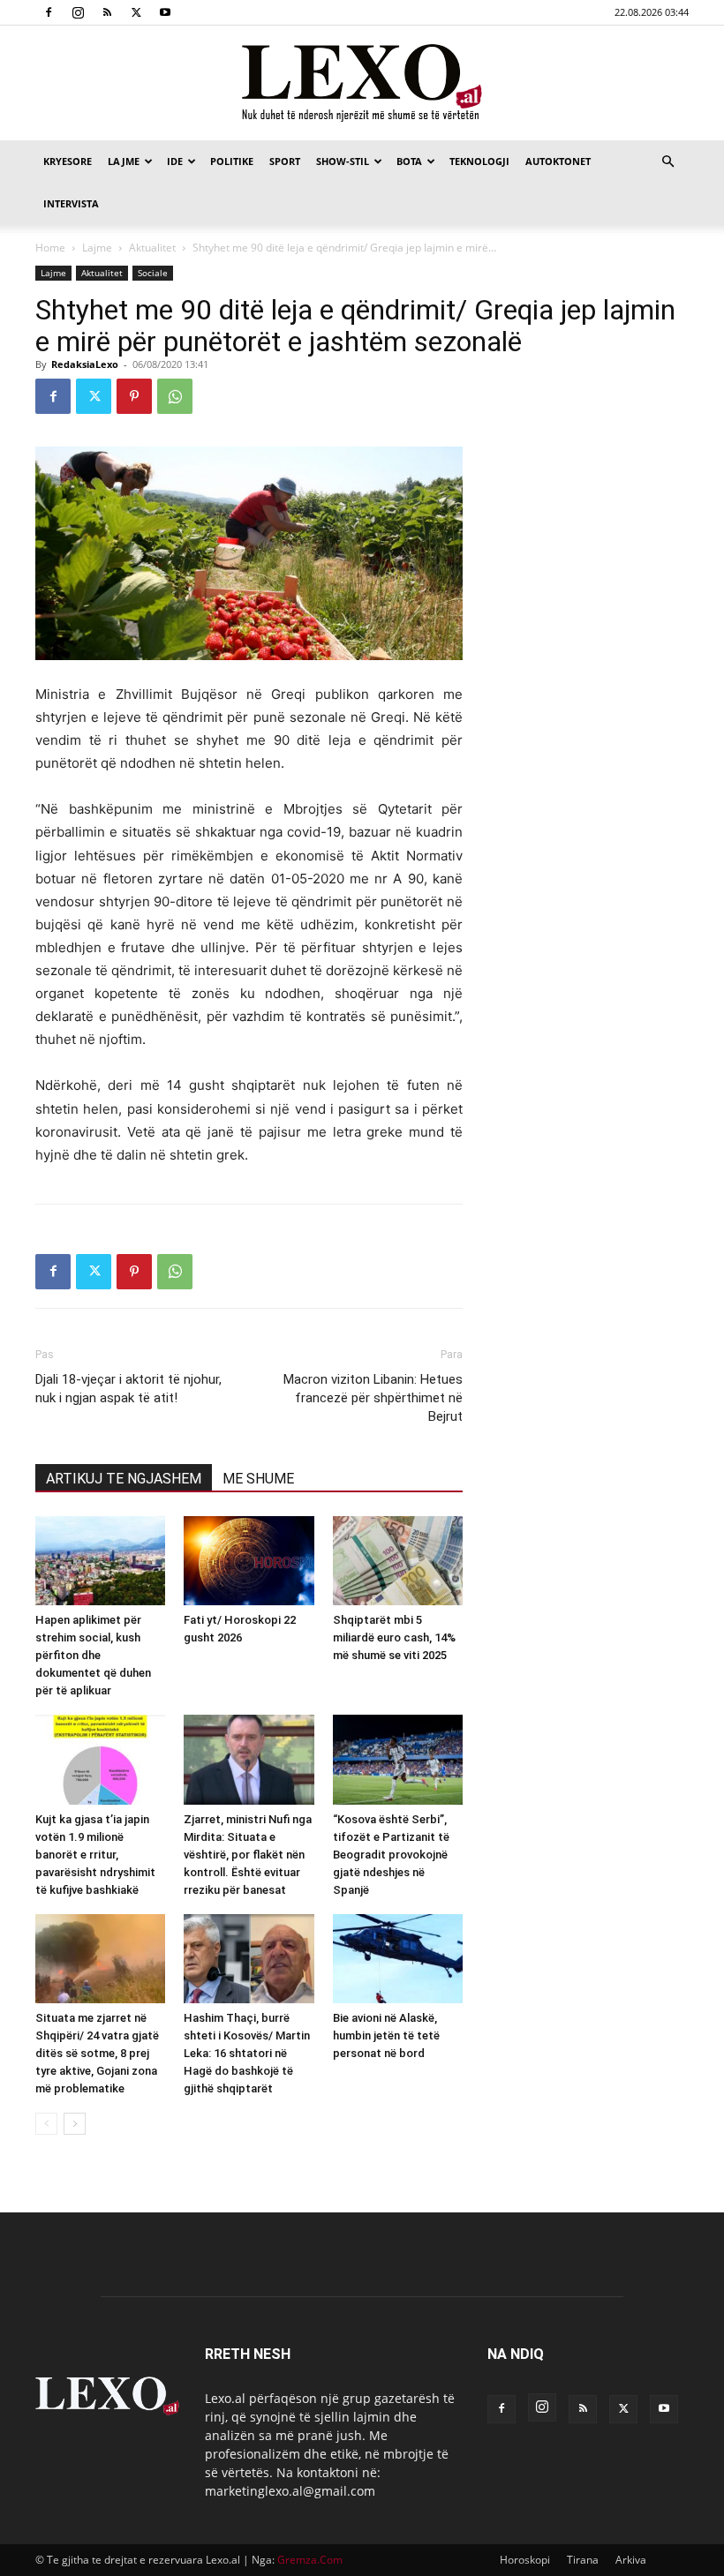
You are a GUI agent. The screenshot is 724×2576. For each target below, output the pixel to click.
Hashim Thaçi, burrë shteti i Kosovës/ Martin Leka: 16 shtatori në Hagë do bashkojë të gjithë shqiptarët (247, 2053)
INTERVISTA (71, 203)
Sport (285, 161)
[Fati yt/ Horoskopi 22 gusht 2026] (249, 1561)
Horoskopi (525, 2560)
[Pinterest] (134, 396)
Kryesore (68, 161)
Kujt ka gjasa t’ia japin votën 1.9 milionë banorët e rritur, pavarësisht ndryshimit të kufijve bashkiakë (95, 1855)
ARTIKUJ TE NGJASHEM (124, 1479)
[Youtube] (165, 12)
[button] (667, 162)
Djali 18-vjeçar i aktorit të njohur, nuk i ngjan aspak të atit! (128, 1389)
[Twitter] (136, 12)
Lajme (124, 161)
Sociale (153, 273)
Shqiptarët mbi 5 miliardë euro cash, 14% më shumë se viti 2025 (394, 1637)
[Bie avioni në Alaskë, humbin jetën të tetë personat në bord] (398, 1959)
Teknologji (479, 161)
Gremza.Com (310, 2560)
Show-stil (343, 161)
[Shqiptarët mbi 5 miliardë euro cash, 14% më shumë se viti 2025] (398, 1561)
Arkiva (631, 2560)
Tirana (583, 2560)
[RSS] (107, 12)
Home (50, 248)
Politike (232, 161)
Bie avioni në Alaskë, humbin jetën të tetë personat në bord (386, 2035)
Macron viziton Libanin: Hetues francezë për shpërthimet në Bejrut (373, 1398)
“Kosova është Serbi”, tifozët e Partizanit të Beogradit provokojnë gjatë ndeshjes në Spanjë (391, 1855)
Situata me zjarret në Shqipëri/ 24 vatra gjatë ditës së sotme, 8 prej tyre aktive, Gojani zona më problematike (97, 2053)
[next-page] (75, 2124)
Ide (175, 161)
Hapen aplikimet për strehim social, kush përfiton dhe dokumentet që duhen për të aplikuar (93, 1655)
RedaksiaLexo (85, 364)
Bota (409, 161)
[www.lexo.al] (362, 84)
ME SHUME (258, 1479)
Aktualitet (152, 248)
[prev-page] (46, 2124)
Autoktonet (558, 161)
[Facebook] (49, 12)
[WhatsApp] (175, 396)
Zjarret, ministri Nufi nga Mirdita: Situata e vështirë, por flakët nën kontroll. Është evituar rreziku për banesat (248, 1855)
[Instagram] (78, 12)
